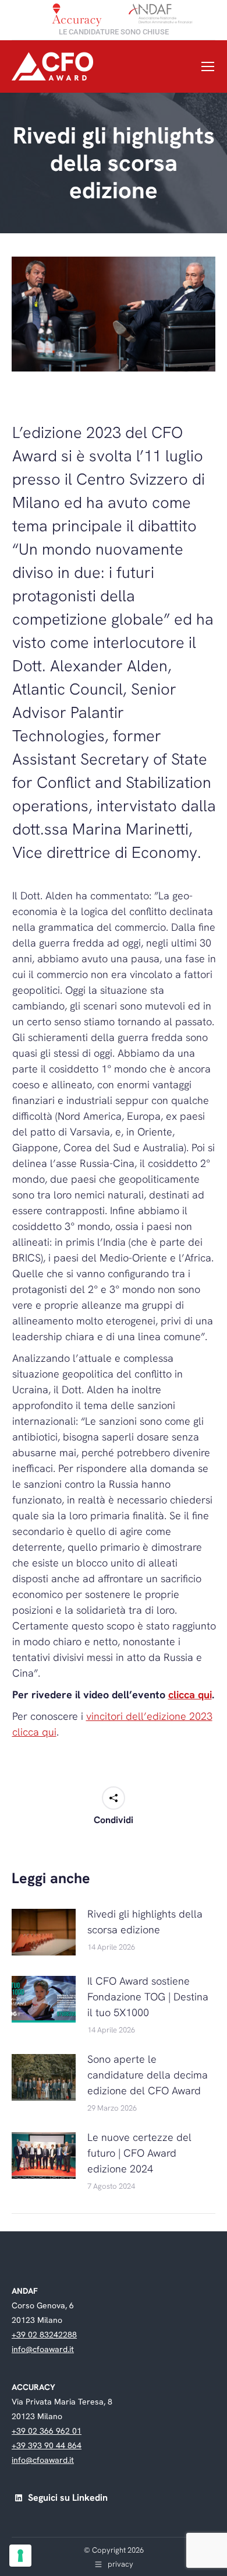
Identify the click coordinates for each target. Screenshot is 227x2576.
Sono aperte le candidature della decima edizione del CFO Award (148, 2075)
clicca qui (190, 1694)
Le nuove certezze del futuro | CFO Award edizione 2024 (139, 2153)
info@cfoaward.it (43, 2349)
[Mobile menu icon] (208, 66)
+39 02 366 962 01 (47, 2431)
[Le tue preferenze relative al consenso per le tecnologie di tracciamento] (20, 2556)
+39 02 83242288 (44, 2335)
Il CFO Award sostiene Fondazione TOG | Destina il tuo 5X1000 (148, 1997)
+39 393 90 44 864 (47, 2445)
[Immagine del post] (44, 1932)
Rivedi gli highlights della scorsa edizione (145, 1922)
